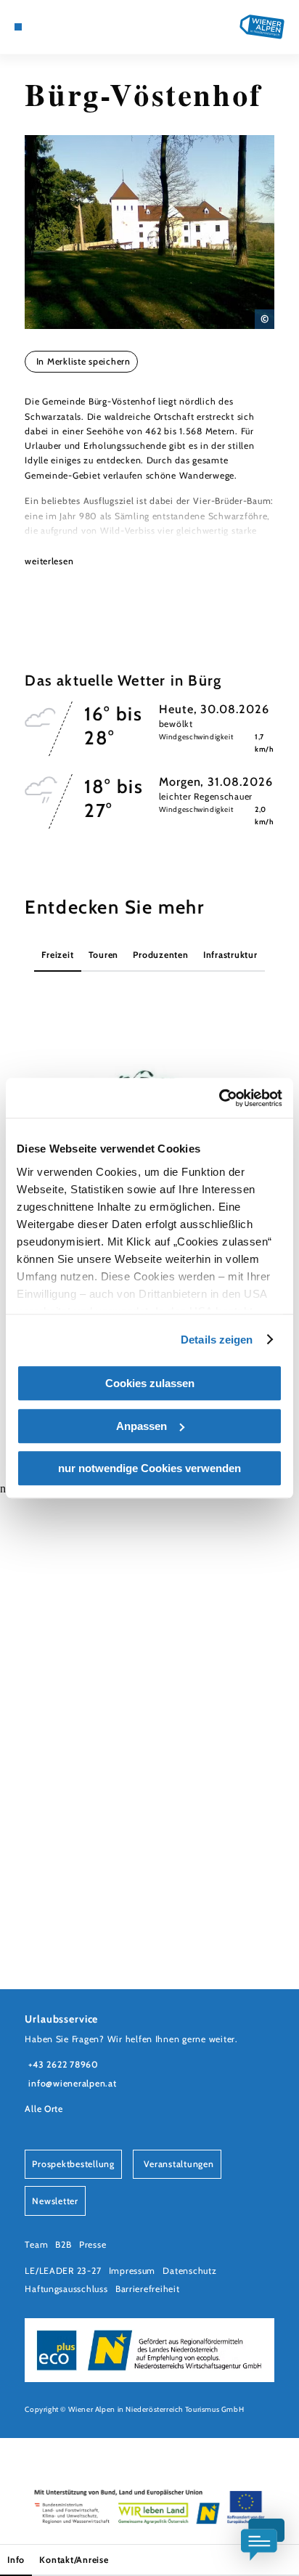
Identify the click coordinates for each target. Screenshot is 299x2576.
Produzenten (160, 955)
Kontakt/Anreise (74, 2560)
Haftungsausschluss (66, 2289)
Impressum (132, 2271)
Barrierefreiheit (148, 2289)
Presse (93, 2244)
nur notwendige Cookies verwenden (149, 1468)
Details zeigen (217, 1340)
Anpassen (142, 1426)
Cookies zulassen (150, 1383)
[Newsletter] (52, 27)
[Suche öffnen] (74, 27)
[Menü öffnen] (18, 27)
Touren (103, 955)
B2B (63, 2244)
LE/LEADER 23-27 (63, 2271)
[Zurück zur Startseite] (262, 27)
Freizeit (57, 955)
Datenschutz (189, 2271)
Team (36, 2244)
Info (16, 2560)
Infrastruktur (230, 955)
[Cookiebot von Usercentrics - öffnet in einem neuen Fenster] (219, 1098)
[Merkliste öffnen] (63, 27)
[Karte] (41, 27)
